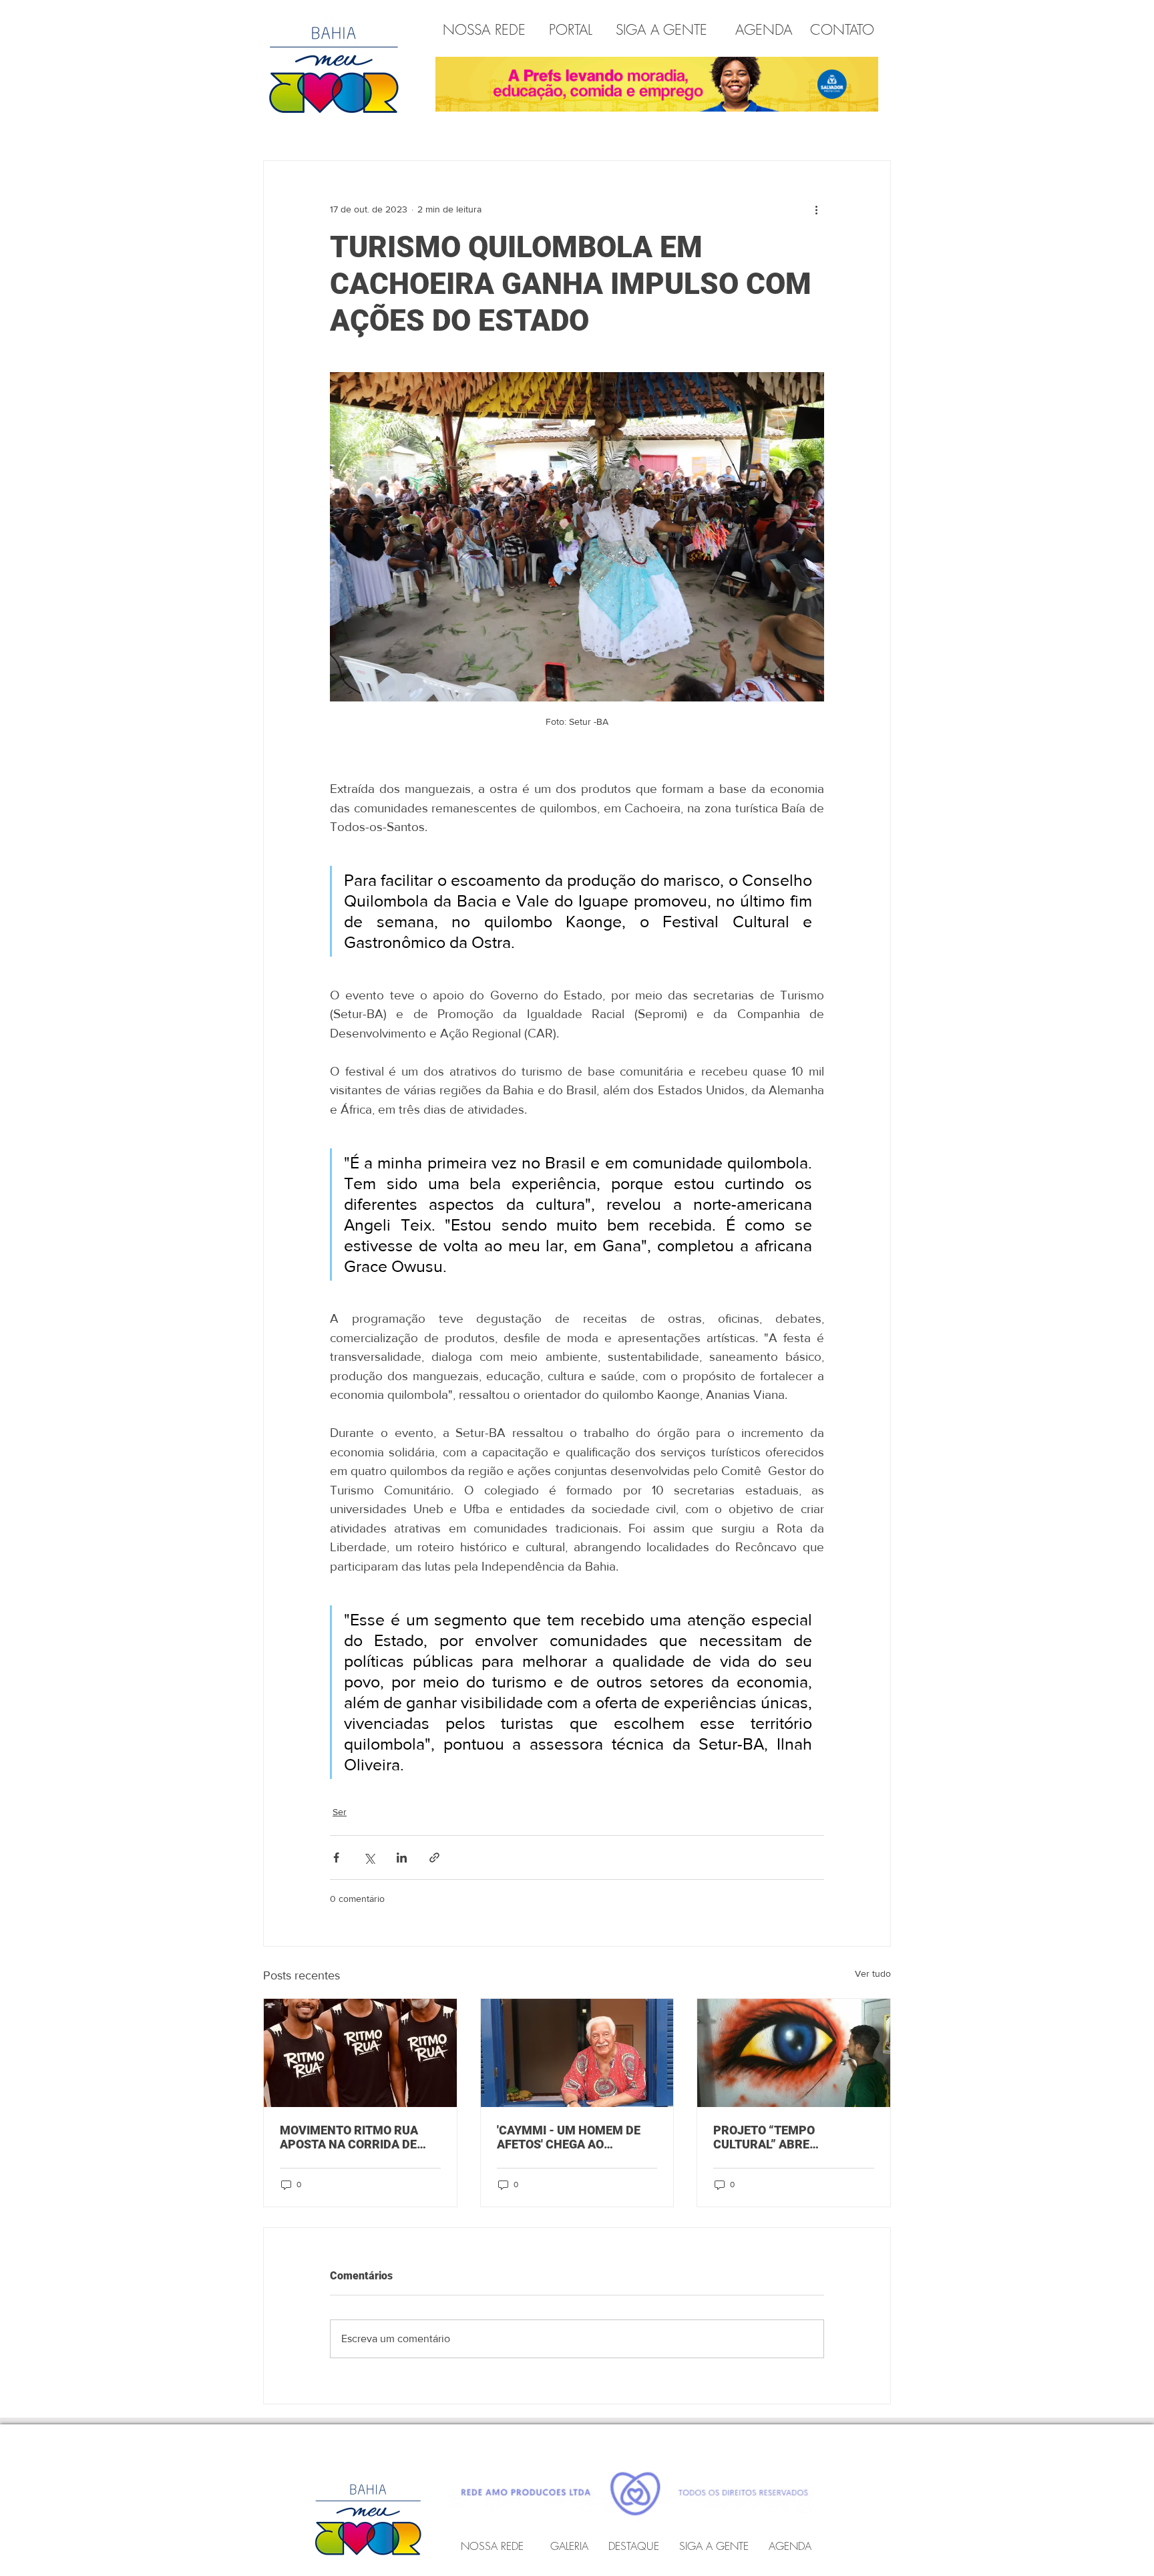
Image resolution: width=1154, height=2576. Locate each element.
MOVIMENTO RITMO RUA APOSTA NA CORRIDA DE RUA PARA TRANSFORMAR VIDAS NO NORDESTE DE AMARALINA (354, 2137)
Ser (340, 1812)
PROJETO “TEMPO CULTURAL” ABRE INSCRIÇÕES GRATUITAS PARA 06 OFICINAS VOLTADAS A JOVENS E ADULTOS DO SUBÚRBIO (781, 2137)
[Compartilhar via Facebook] (336, 1858)
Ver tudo (873, 1973)
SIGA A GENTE (661, 30)
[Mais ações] (816, 209)
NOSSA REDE (487, 30)
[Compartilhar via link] (434, 1858)
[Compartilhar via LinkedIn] (402, 1858)
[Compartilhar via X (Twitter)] (369, 1858)
